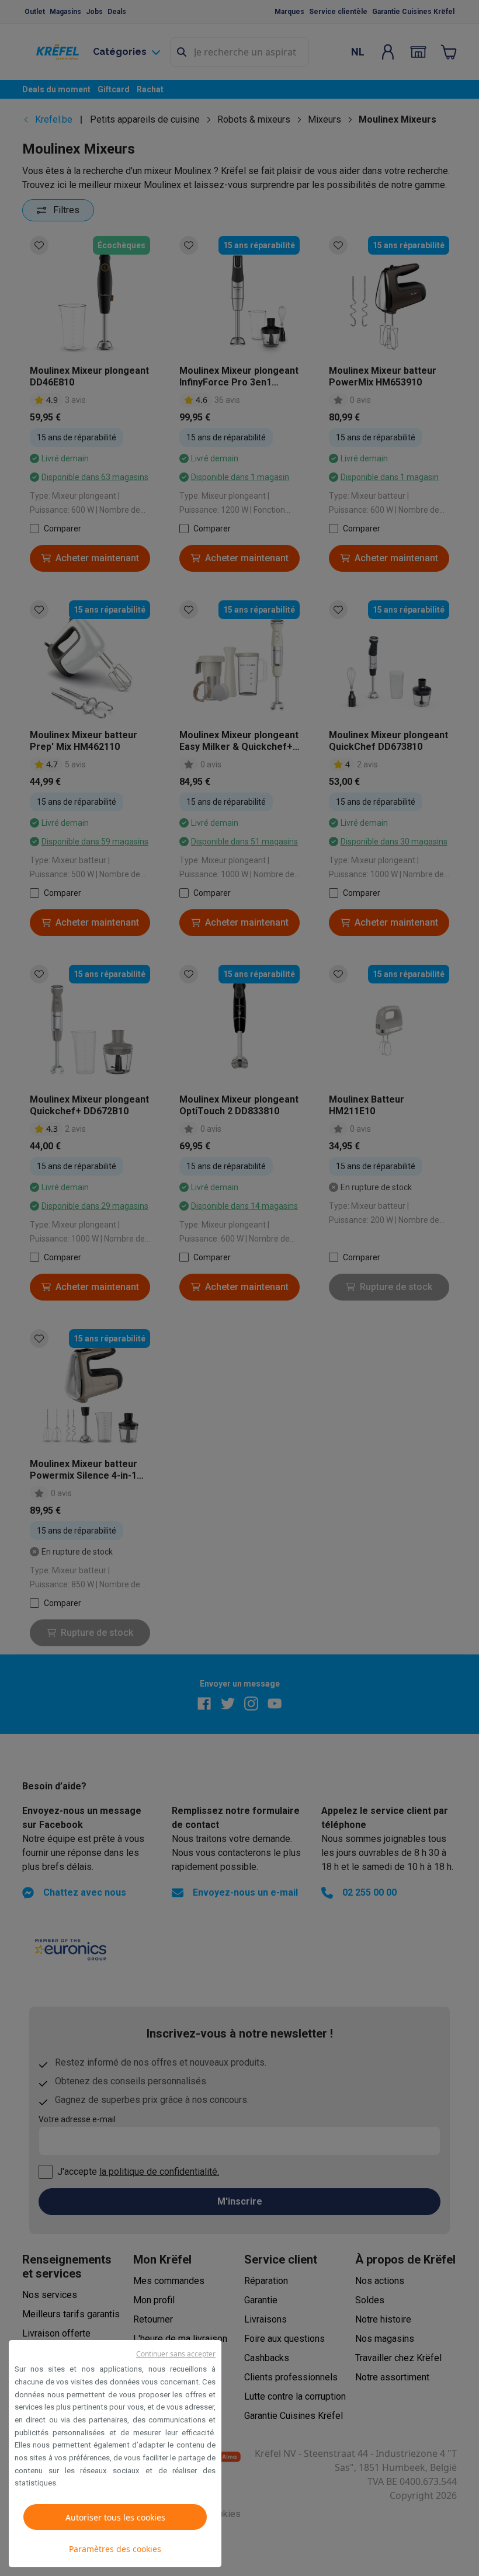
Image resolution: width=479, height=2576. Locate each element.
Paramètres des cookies (115, 2549)
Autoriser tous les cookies (115, 2517)
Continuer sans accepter (176, 2354)
